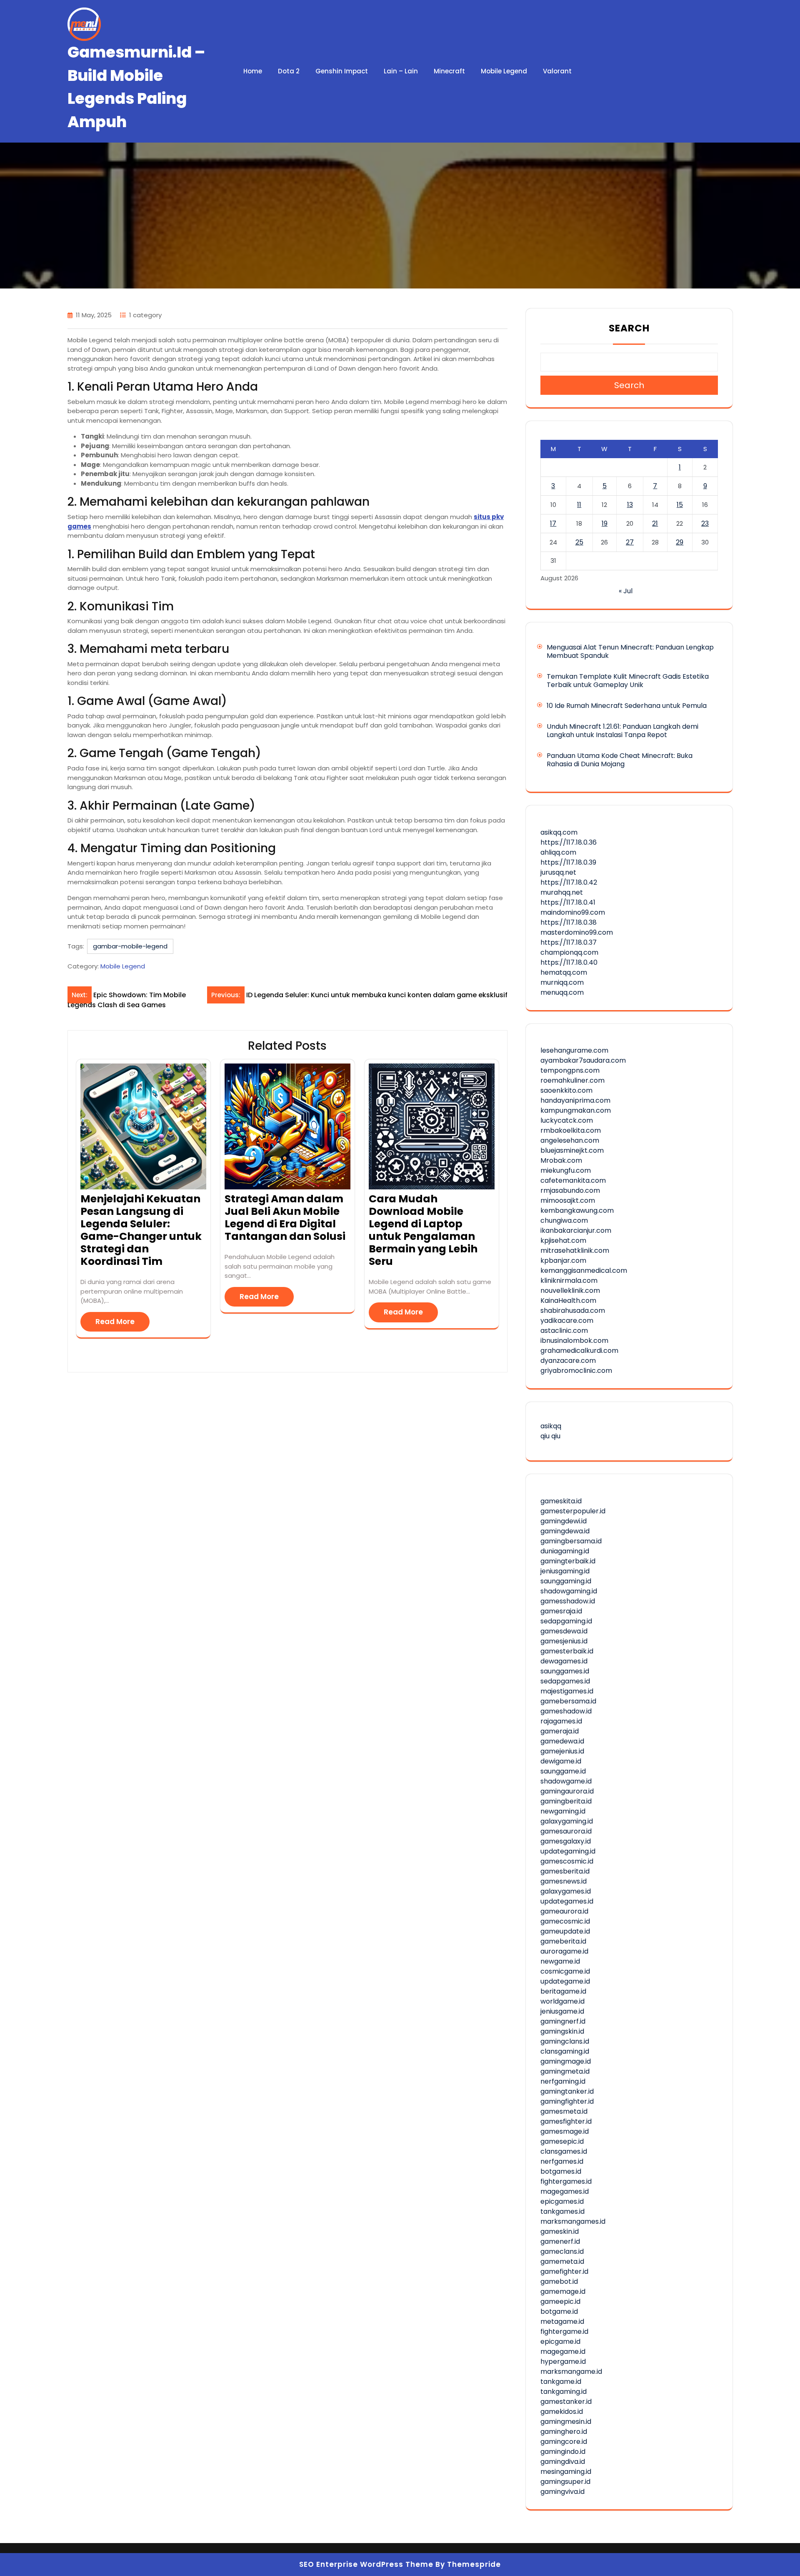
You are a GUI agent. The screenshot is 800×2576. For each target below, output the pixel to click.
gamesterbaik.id (567, 1651)
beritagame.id (563, 1991)
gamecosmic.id (565, 1921)
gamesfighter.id (566, 2121)
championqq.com (569, 952)
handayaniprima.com (575, 1100)
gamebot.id (559, 2281)
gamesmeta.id (564, 2111)
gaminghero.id (564, 2432)
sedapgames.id (565, 1681)
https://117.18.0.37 (569, 942)
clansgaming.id (565, 2051)
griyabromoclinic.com (576, 1371)
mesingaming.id (566, 2472)
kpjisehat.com (563, 1240)
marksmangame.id (571, 2372)
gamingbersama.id (571, 1541)
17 (553, 523)
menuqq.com (562, 992)
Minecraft (449, 71)
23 (705, 523)
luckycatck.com (567, 1120)
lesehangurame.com (574, 1050)
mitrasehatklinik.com (575, 1250)
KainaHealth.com (568, 1301)
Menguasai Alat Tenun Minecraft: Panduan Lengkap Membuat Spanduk (630, 651)
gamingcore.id (564, 2442)
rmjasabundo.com (570, 1190)
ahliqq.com (558, 852)
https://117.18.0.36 (569, 842)
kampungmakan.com (576, 1110)
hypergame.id (563, 2362)
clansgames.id (564, 2151)
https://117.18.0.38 (569, 922)
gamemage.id (563, 2291)
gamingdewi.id (564, 1521)
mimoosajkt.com (568, 1200)
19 (605, 523)
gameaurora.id (564, 1911)
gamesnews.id (564, 1881)
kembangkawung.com (577, 1210)
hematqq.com (564, 972)
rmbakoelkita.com (571, 1130)
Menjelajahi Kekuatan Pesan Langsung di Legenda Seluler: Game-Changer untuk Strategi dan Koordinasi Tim (141, 1230)
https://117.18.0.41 (568, 902)
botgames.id (561, 2171)
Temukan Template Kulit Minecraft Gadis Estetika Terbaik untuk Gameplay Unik (628, 681)
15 (680, 505)
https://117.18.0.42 (569, 882)
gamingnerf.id (563, 2021)
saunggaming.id (566, 1581)
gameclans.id (562, 2251)
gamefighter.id (564, 2271)
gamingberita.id (566, 1801)
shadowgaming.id (569, 1591)
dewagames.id (564, 1661)
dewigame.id (561, 1761)
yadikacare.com (567, 1321)
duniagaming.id (565, 1551)
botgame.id (559, 2311)
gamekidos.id (562, 2412)
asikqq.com (559, 832)
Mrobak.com (561, 1160)
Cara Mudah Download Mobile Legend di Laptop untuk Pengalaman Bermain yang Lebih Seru (423, 1230)
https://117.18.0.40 (569, 962)
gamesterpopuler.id (573, 1511)
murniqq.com (562, 982)
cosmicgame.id (565, 1971)
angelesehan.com (570, 1140)
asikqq (551, 1426)
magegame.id (563, 2352)
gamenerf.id (560, 2241)
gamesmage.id (565, 2131)
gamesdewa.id (564, 1631)
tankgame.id (561, 2382)
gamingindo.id (563, 2452)
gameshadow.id (566, 1711)
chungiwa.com (564, 1220)
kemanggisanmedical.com (584, 1270)
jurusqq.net (558, 872)
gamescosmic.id (567, 1861)
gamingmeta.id (565, 2071)
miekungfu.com (566, 1170)
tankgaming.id (564, 2392)
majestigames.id (567, 1691)
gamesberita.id (565, 1871)
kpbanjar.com (563, 1260)
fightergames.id (566, 2181)
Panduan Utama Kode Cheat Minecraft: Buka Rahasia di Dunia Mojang (620, 760)
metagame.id (562, 2321)
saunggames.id (565, 1671)
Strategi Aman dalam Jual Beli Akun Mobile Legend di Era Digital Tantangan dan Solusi (285, 1218)
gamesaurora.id (566, 1831)
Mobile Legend (504, 71)
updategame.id (565, 1981)
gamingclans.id (565, 2041)
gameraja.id (560, 1731)
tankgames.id (562, 2211)
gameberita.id (563, 1941)
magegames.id (565, 2191)
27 (630, 542)
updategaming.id (568, 1851)
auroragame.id (564, 1951)
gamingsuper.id (565, 2482)
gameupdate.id (565, 1931)
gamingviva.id (562, 2492)
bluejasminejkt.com (572, 1150)
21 (655, 523)
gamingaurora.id (567, 1791)
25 (579, 542)
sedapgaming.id (566, 1621)
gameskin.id (560, 2231)
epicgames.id (562, 2201)
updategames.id (567, 1901)
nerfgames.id (562, 2161)
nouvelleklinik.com (570, 1291)
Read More (115, 1322)
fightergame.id (564, 2331)
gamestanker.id (566, 2402)
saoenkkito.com (566, 1090)
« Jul (626, 591)
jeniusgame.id (562, 2011)
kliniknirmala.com (569, 1280)
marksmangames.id (573, 2221)
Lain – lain (401, 71)
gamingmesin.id (566, 2422)
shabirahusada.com (573, 1311)
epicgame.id (560, 2341)
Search (629, 328)
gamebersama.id (568, 1701)
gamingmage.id (566, 2061)
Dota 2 (289, 71)
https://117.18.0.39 (568, 862)
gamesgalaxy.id (566, 1841)
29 (680, 542)
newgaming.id (563, 1811)
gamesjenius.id (564, 1641)
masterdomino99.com (577, 932)
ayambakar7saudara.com (583, 1060)
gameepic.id (560, 2301)
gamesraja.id (561, 1611)
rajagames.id (561, 1721)
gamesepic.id (562, 2141)
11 (579, 505)
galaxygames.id (566, 1891)
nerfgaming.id (563, 2081)
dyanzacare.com (568, 1361)
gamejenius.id (562, 1751)
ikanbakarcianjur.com (576, 1230)
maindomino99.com (573, 912)
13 (630, 505)
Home (253, 71)
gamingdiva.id (563, 2462)
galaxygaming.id (567, 1821)
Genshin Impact (342, 71)
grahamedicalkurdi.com (579, 1351)
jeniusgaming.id (565, 1571)
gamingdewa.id (565, 1531)
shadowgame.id (566, 1781)
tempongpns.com (570, 1070)
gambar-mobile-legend (130, 946)
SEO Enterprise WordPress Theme (366, 2564)
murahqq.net (562, 892)
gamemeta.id (562, 2261)
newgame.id (560, 1961)
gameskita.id (561, 1501)
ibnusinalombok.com (574, 1341)
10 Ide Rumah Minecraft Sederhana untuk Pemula (627, 706)
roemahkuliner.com (572, 1080)
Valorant (557, 71)
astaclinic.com (564, 1331)
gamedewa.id (562, 1741)
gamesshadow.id (568, 1601)
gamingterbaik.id (568, 1561)
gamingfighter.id (567, 2101)
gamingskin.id (562, 2031)
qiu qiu (550, 1436)
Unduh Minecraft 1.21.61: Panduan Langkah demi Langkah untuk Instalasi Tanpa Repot (622, 731)
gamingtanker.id (567, 2091)
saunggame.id (563, 1771)
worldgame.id (562, 2001)
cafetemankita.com (573, 1180)
